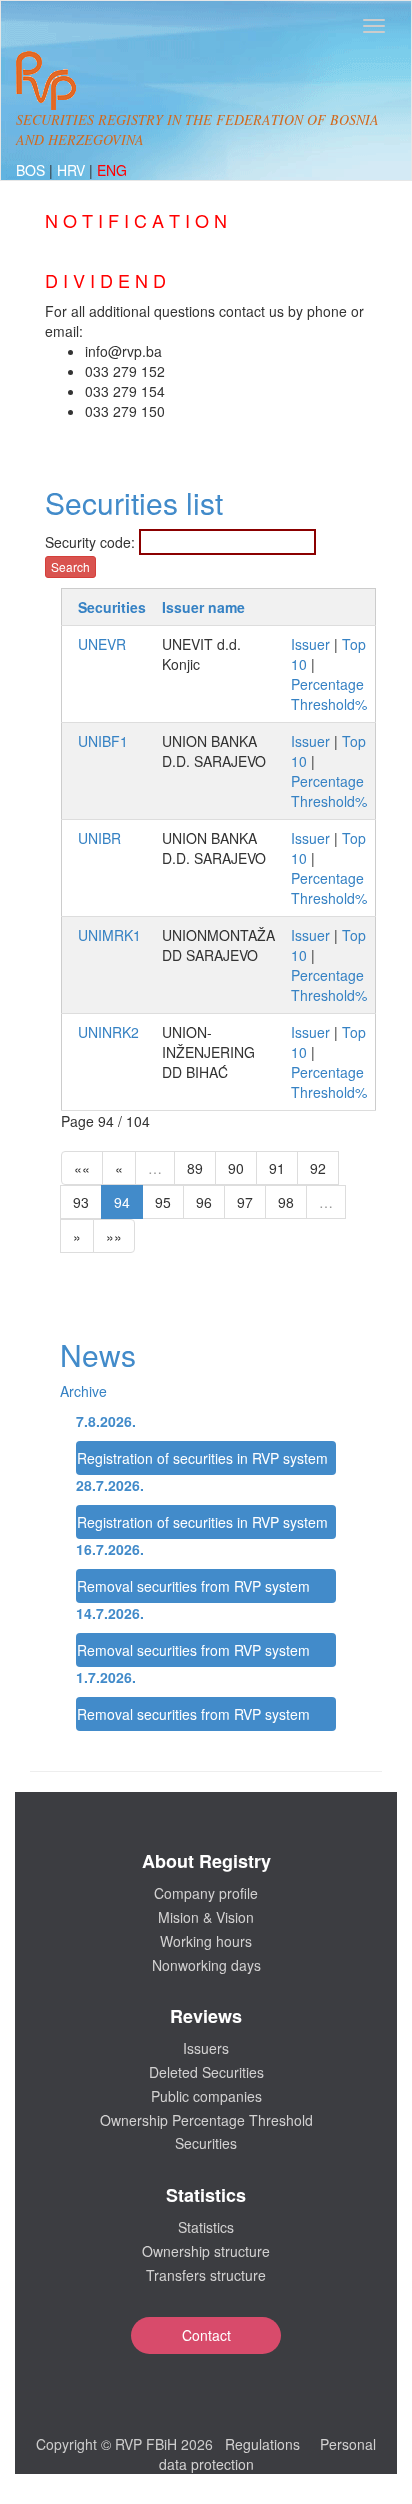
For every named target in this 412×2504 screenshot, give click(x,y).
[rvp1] (46, 78)
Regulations (262, 2444)
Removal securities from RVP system (193, 1586)
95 (163, 1202)
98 (286, 1202)
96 (204, 1202)
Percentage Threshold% (329, 694)
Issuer (310, 644)
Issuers (206, 2048)
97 (245, 1202)
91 (277, 1168)
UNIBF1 (103, 741)
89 (195, 1168)
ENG (112, 170)
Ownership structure (206, 2251)
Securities (112, 607)
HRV (73, 170)
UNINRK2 (108, 1032)
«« (82, 1168)
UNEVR (102, 644)
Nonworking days (206, 1965)
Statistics (206, 2227)
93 (81, 1202)
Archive (83, 1391)
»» (114, 1236)
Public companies (206, 2096)
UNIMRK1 (109, 935)
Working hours (206, 1941)
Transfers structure (206, 2275)
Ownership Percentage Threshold (206, 2120)
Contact (206, 2335)
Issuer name (203, 607)
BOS (32, 170)
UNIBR (99, 838)
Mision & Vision (206, 1917)
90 (236, 1168)
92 (318, 1168)
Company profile (206, 1893)
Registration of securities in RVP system (202, 1458)
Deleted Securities (206, 2072)
